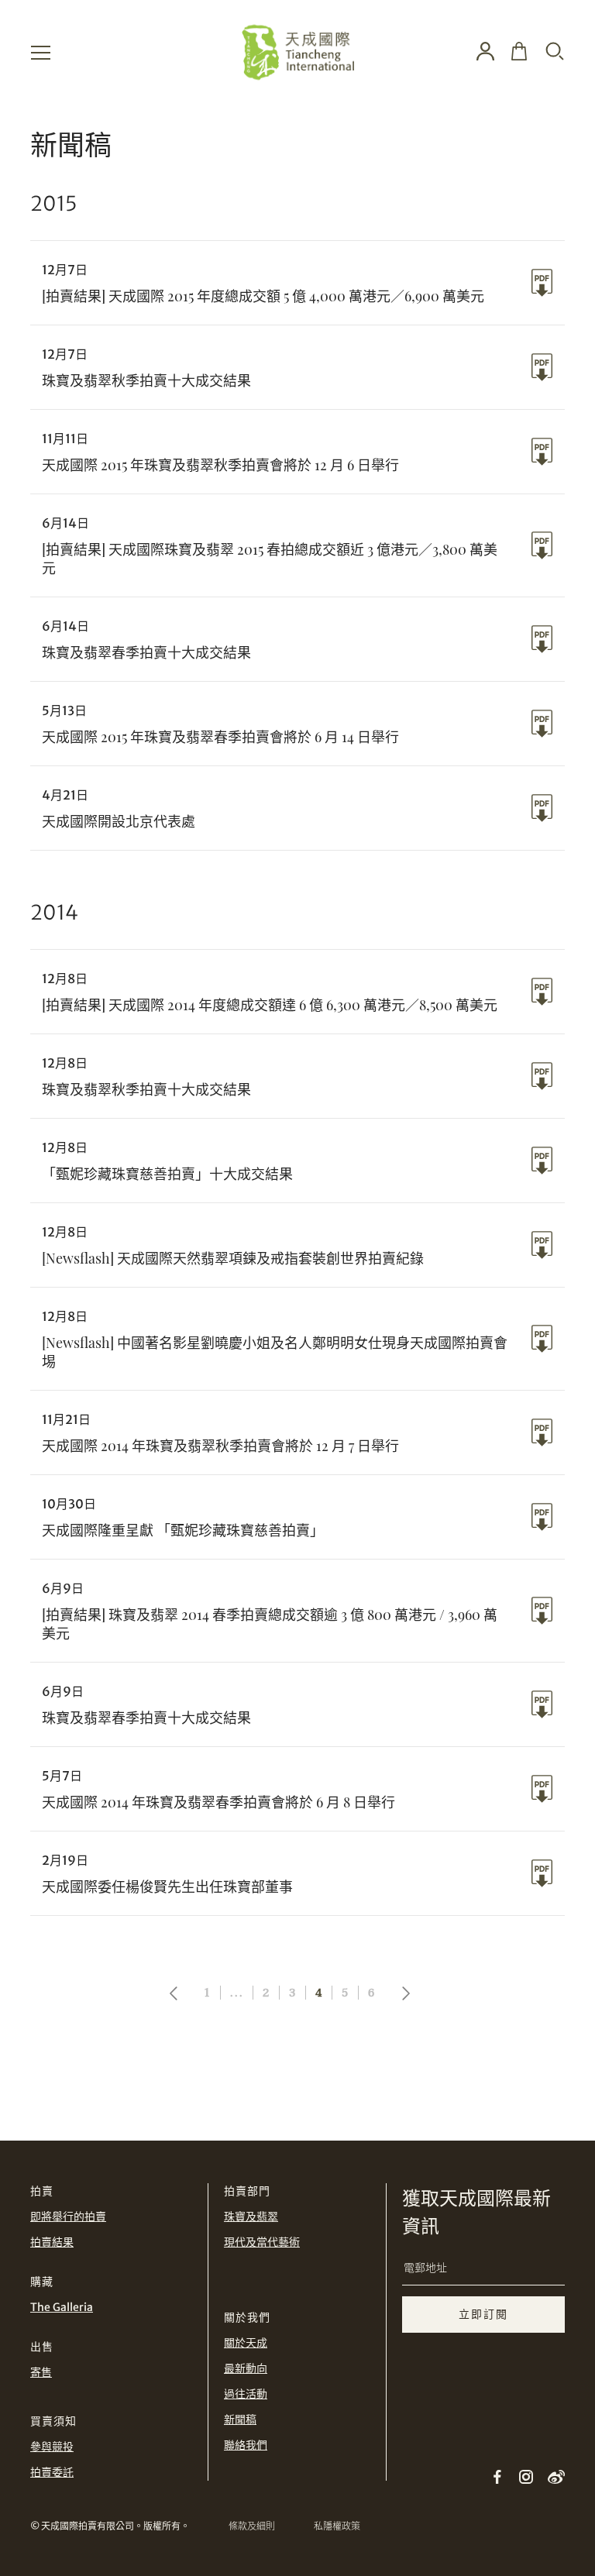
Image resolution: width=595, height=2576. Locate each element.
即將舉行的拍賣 (68, 2217)
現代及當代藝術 (262, 2242)
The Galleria (62, 2307)
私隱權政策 (337, 2526)
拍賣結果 (52, 2242)
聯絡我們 (246, 2445)
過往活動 (246, 2394)
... (237, 1993)
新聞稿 (240, 2420)
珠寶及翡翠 (251, 2217)
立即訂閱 (483, 2314)
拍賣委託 (52, 2472)
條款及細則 (252, 2526)
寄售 (41, 2372)
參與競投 (52, 2447)
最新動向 (246, 2368)
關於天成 (246, 2343)
